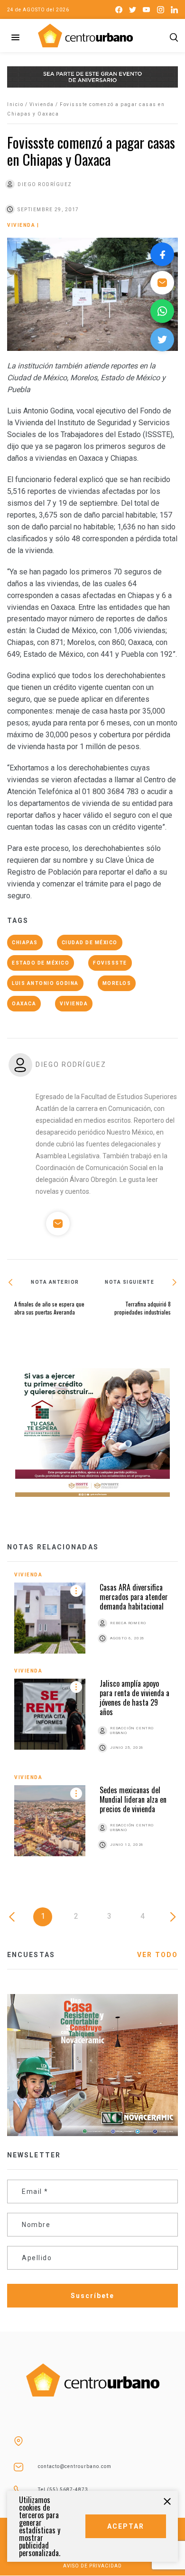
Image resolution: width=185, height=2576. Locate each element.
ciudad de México (90, 943)
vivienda (74, 1004)
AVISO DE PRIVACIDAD (92, 2566)
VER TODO (157, 1955)
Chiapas (25, 943)
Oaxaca (24, 1004)
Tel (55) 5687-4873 (63, 2490)
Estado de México (41, 963)
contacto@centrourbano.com (75, 2466)
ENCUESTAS (31, 1955)
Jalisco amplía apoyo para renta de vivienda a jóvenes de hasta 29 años (134, 1698)
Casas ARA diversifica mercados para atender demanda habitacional (134, 1597)
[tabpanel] (92, 1722)
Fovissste (110, 963)
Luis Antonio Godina (45, 983)
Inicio (15, 104)
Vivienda (42, 104)
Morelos (117, 983)
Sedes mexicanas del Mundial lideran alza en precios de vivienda (133, 1799)
